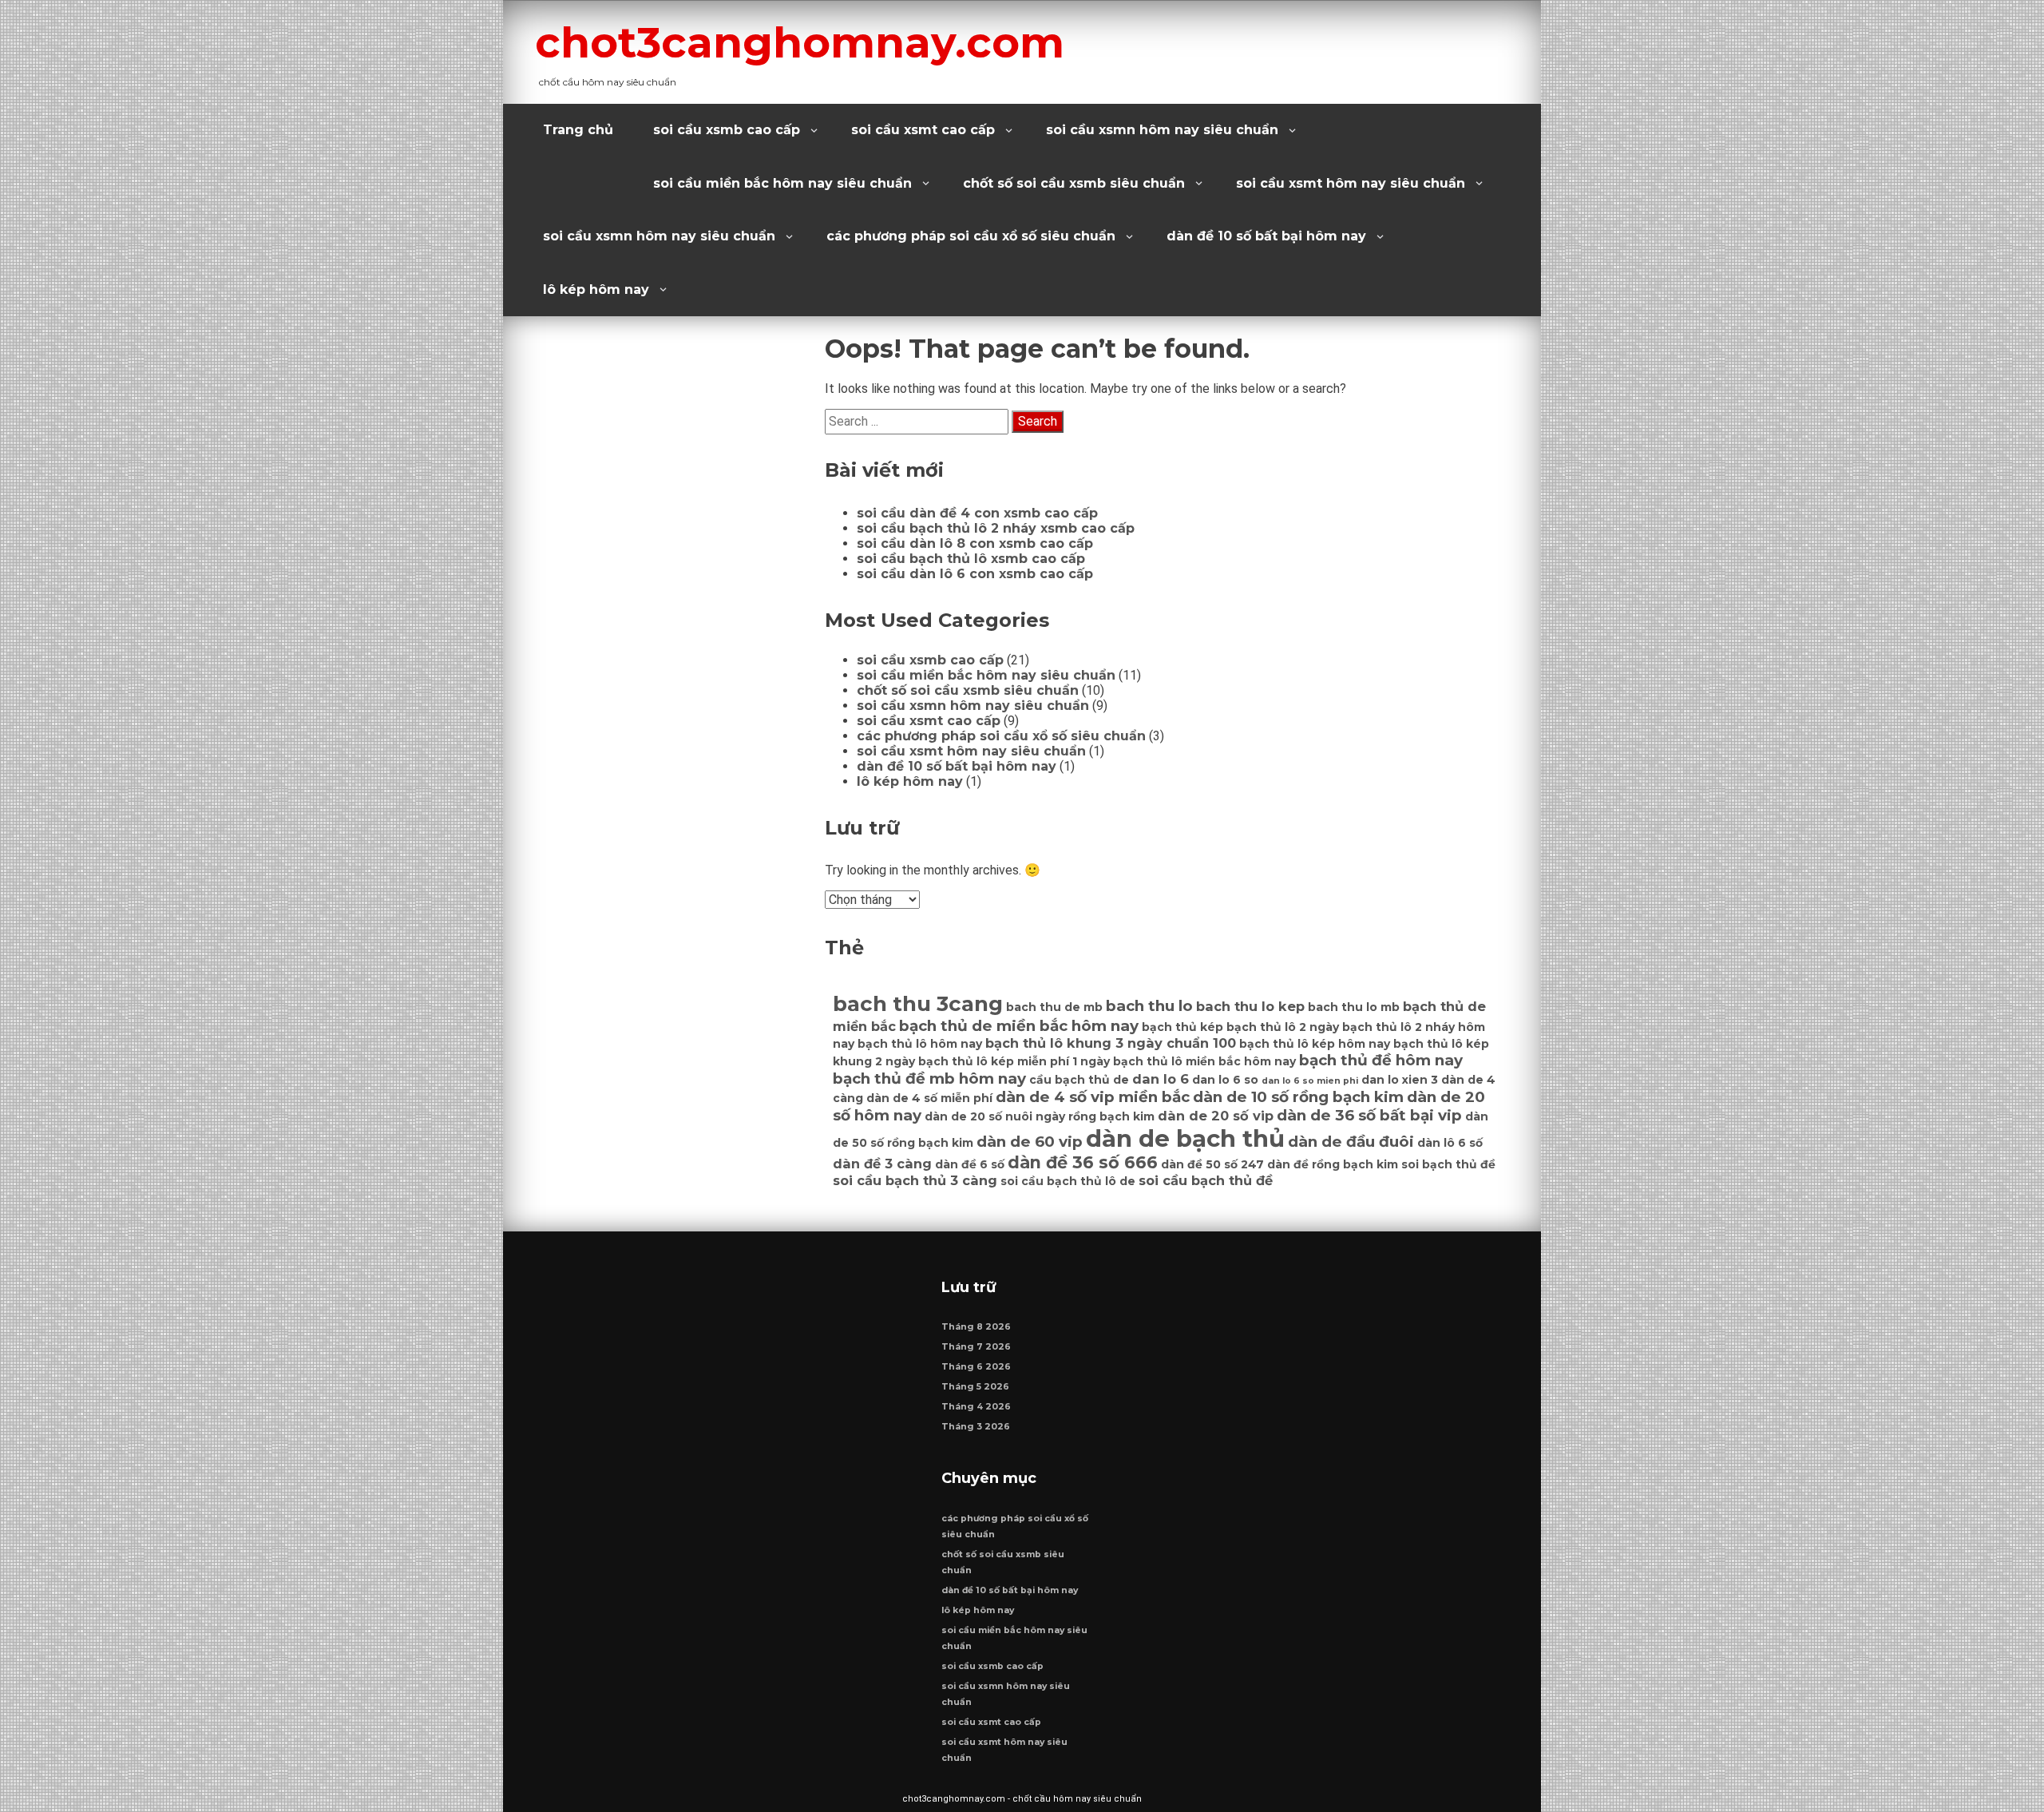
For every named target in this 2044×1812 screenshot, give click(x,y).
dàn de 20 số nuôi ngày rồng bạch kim (1040, 1116)
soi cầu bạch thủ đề (1206, 1180)
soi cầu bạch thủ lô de (1068, 1181)
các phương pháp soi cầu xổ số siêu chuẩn (971, 236)
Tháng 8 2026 (976, 1327)
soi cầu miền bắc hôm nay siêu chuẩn (782, 183)
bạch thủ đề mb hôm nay (929, 1078)
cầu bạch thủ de (1079, 1080)
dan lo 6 (1161, 1079)
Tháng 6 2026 (976, 1367)
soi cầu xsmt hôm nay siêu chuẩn (1351, 183)
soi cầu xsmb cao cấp (727, 130)
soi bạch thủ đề (1448, 1164)
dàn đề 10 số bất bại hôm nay (1266, 236)
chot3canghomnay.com (800, 42)
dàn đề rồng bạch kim (1333, 1164)
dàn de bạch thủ (1185, 1138)
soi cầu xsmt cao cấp (923, 130)
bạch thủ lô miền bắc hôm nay (1204, 1061)
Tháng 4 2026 (976, 1407)
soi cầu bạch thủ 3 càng (915, 1180)
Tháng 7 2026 (976, 1347)
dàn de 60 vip (1030, 1142)
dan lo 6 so (1225, 1080)
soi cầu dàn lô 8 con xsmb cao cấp (975, 543)
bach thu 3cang (918, 1004)
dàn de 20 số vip (1216, 1116)
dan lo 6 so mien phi (1310, 1081)
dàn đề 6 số (970, 1164)
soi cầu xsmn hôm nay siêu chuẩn (1162, 130)
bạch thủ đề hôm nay (1381, 1060)
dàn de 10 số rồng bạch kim (1298, 1097)
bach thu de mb (1054, 1007)
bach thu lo (1149, 1006)
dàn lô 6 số (1450, 1143)
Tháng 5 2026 (975, 1387)
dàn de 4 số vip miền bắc (1093, 1097)
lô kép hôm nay (596, 289)
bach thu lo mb (1354, 1007)
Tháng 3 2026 (976, 1427)
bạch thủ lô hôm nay (920, 1044)
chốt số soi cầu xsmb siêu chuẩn (1074, 183)
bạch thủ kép (1182, 1027)
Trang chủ (578, 130)
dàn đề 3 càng (882, 1164)
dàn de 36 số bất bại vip (1369, 1115)
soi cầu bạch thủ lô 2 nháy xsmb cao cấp (996, 528)
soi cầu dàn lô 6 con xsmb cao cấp (975, 574)
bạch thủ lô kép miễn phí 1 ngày (1014, 1061)
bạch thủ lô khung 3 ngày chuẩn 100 (1111, 1043)
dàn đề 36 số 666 (1083, 1162)
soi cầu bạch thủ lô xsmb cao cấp (971, 559)
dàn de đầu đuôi (1351, 1142)
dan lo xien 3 (1400, 1080)
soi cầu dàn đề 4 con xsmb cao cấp (977, 513)
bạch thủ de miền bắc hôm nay (1019, 1026)
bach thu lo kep (1250, 1006)
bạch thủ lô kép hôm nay (1315, 1044)
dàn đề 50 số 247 (1212, 1164)
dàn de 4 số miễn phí (929, 1098)
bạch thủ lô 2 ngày (1283, 1027)
